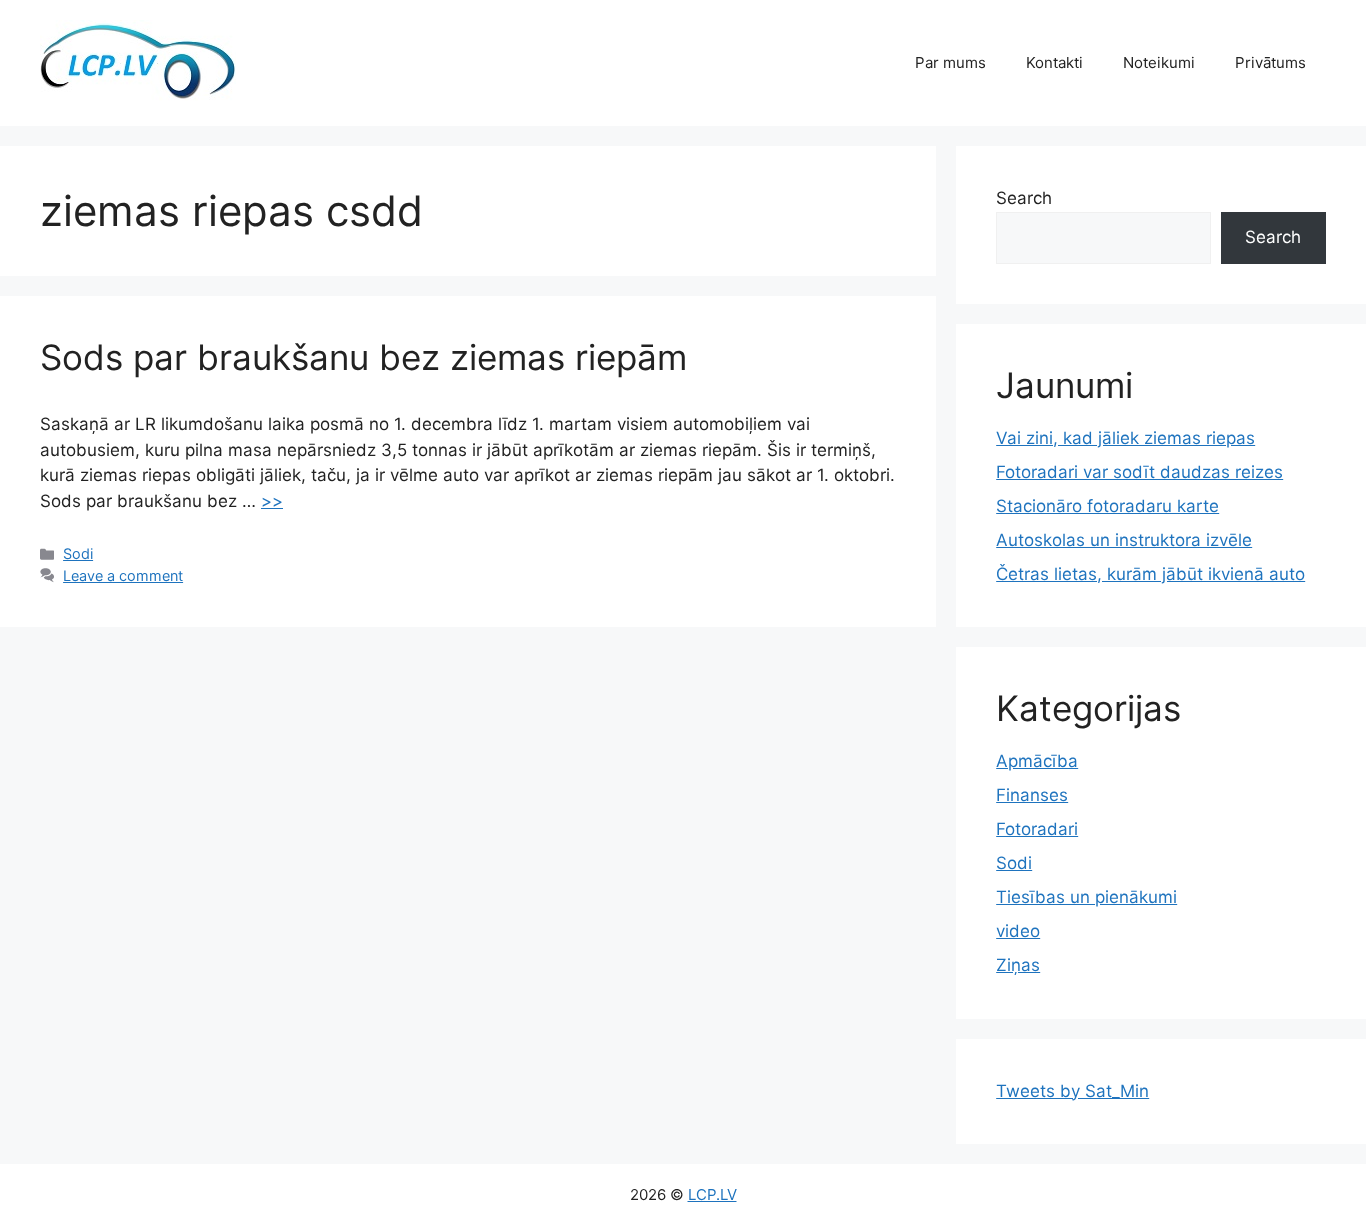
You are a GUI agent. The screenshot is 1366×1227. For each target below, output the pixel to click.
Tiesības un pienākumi (1086, 897)
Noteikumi (1159, 62)
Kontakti (1054, 62)
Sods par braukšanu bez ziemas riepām (363, 357)
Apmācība (1037, 761)
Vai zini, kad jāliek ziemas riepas (1125, 438)
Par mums (950, 62)
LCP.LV (712, 1194)
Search (1024, 198)
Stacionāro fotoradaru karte (1107, 506)
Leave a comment (123, 575)
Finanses (1032, 795)
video (1018, 931)
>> (272, 501)
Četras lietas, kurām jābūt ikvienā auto (1150, 574)
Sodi (78, 553)
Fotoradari (1037, 829)
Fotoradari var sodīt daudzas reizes (1139, 472)
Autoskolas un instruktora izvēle (1124, 540)
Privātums (1270, 62)
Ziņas (1018, 965)
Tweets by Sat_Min (1072, 1091)
